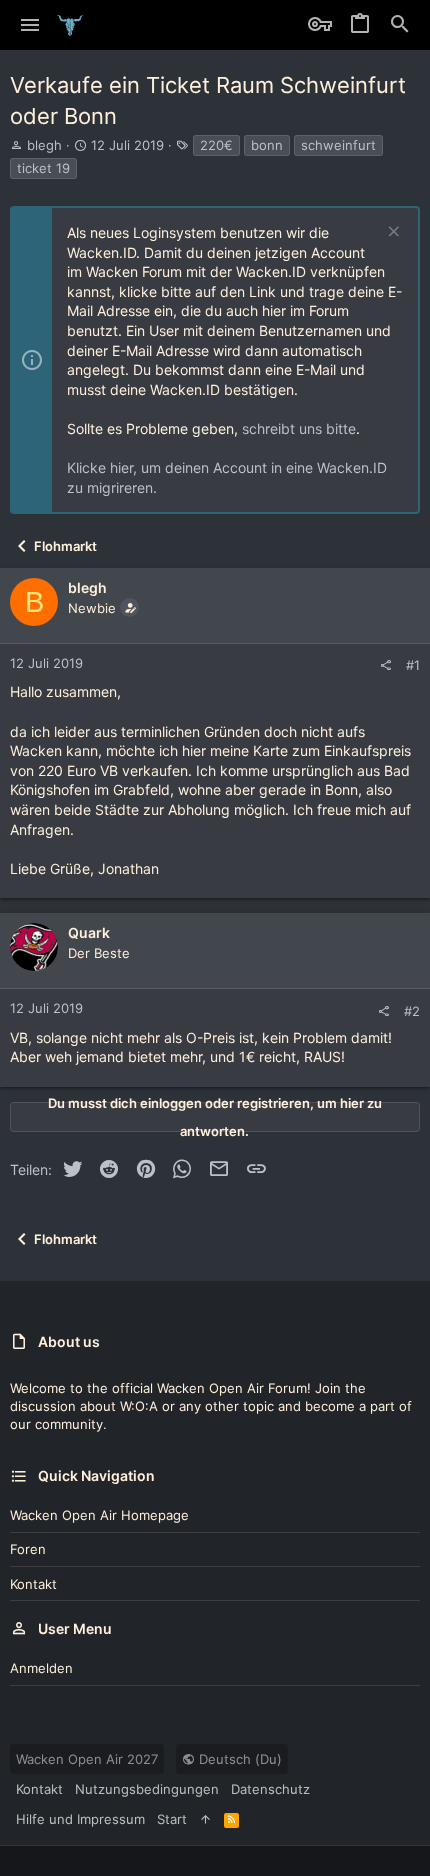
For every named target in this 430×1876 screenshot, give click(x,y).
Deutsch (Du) (238, 1759)
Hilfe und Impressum (80, 1819)
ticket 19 (43, 168)
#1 (413, 665)
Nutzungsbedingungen (147, 1789)
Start (172, 1819)
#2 (412, 1011)
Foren (28, 1549)
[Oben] (205, 1819)
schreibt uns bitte (299, 428)
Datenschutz (270, 1789)
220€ (216, 145)
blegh (44, 145)
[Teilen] (385, 665)
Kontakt (33, 1584)
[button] (30, 25)
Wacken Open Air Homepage (99, 1515)
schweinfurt (338, 145)
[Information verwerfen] (391, 233)
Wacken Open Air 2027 (87, 1759)
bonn (267, 145)
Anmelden (41, 1668)
